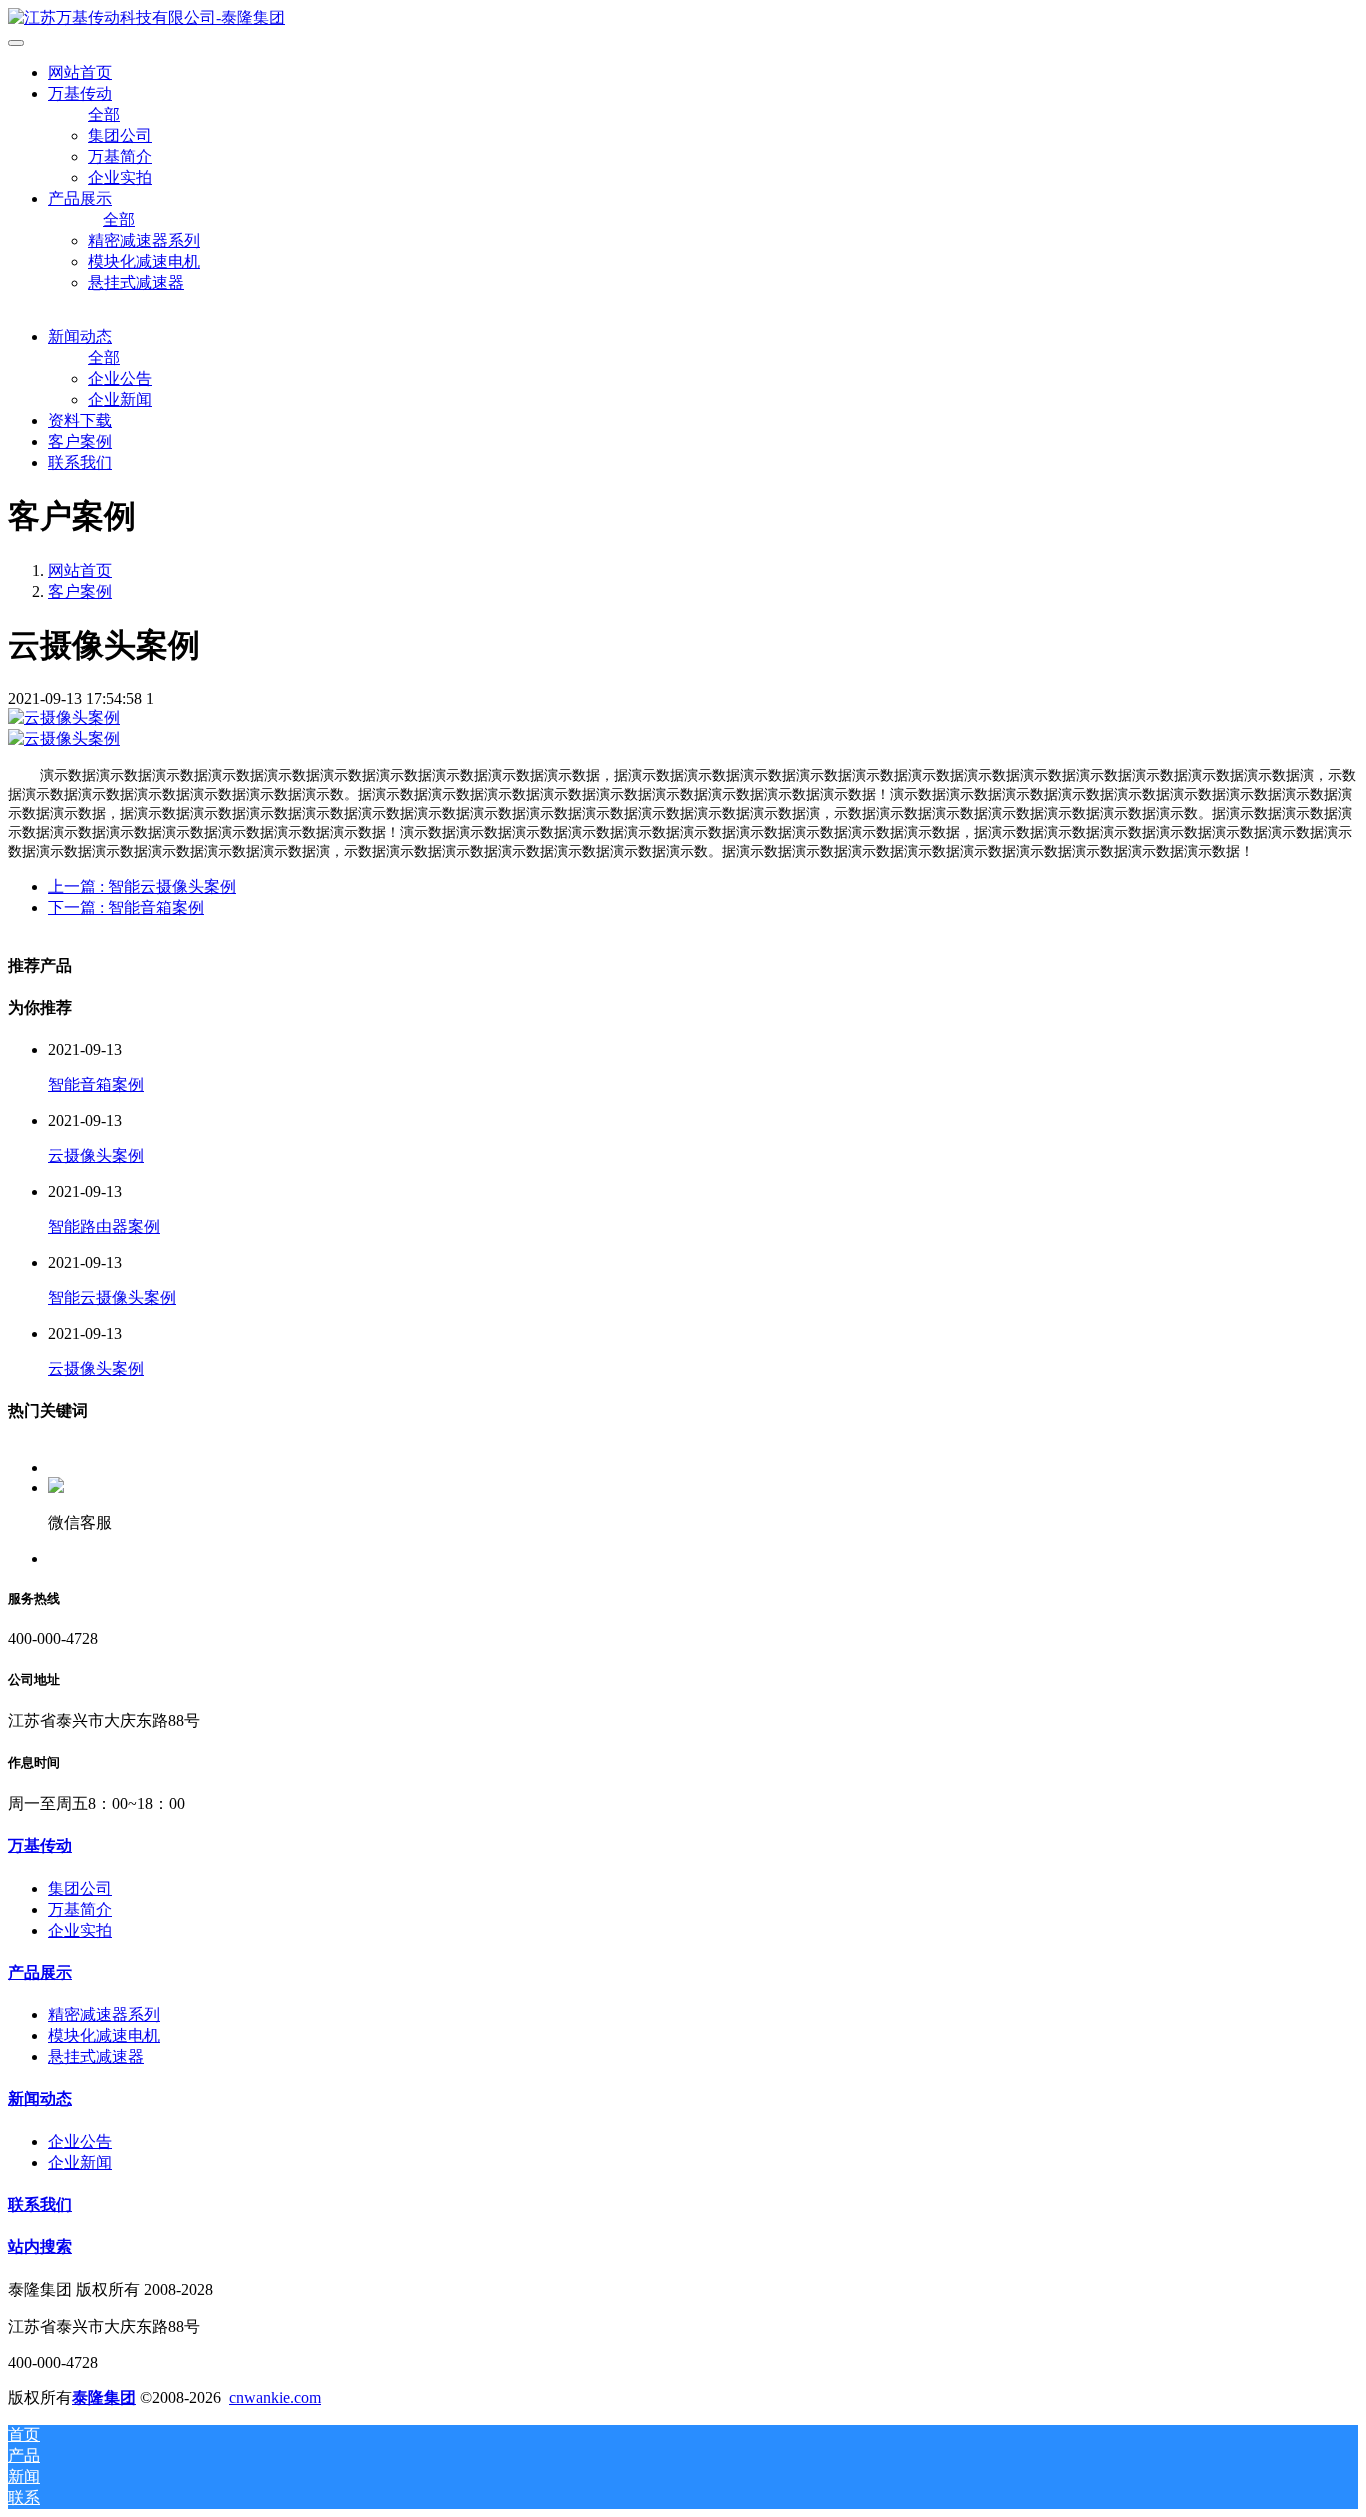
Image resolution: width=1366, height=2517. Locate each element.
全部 (104, 114)
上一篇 (142, 886)
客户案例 (80, 591)
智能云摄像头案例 (112, 1297)
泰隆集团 (104, 2397)
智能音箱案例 (96, 1084)
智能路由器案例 (104, 1226)
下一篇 (126, 907)
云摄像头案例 (96, 1155)
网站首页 (80, 72)
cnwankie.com (275, 2397)
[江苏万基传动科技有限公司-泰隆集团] (683, 18)
